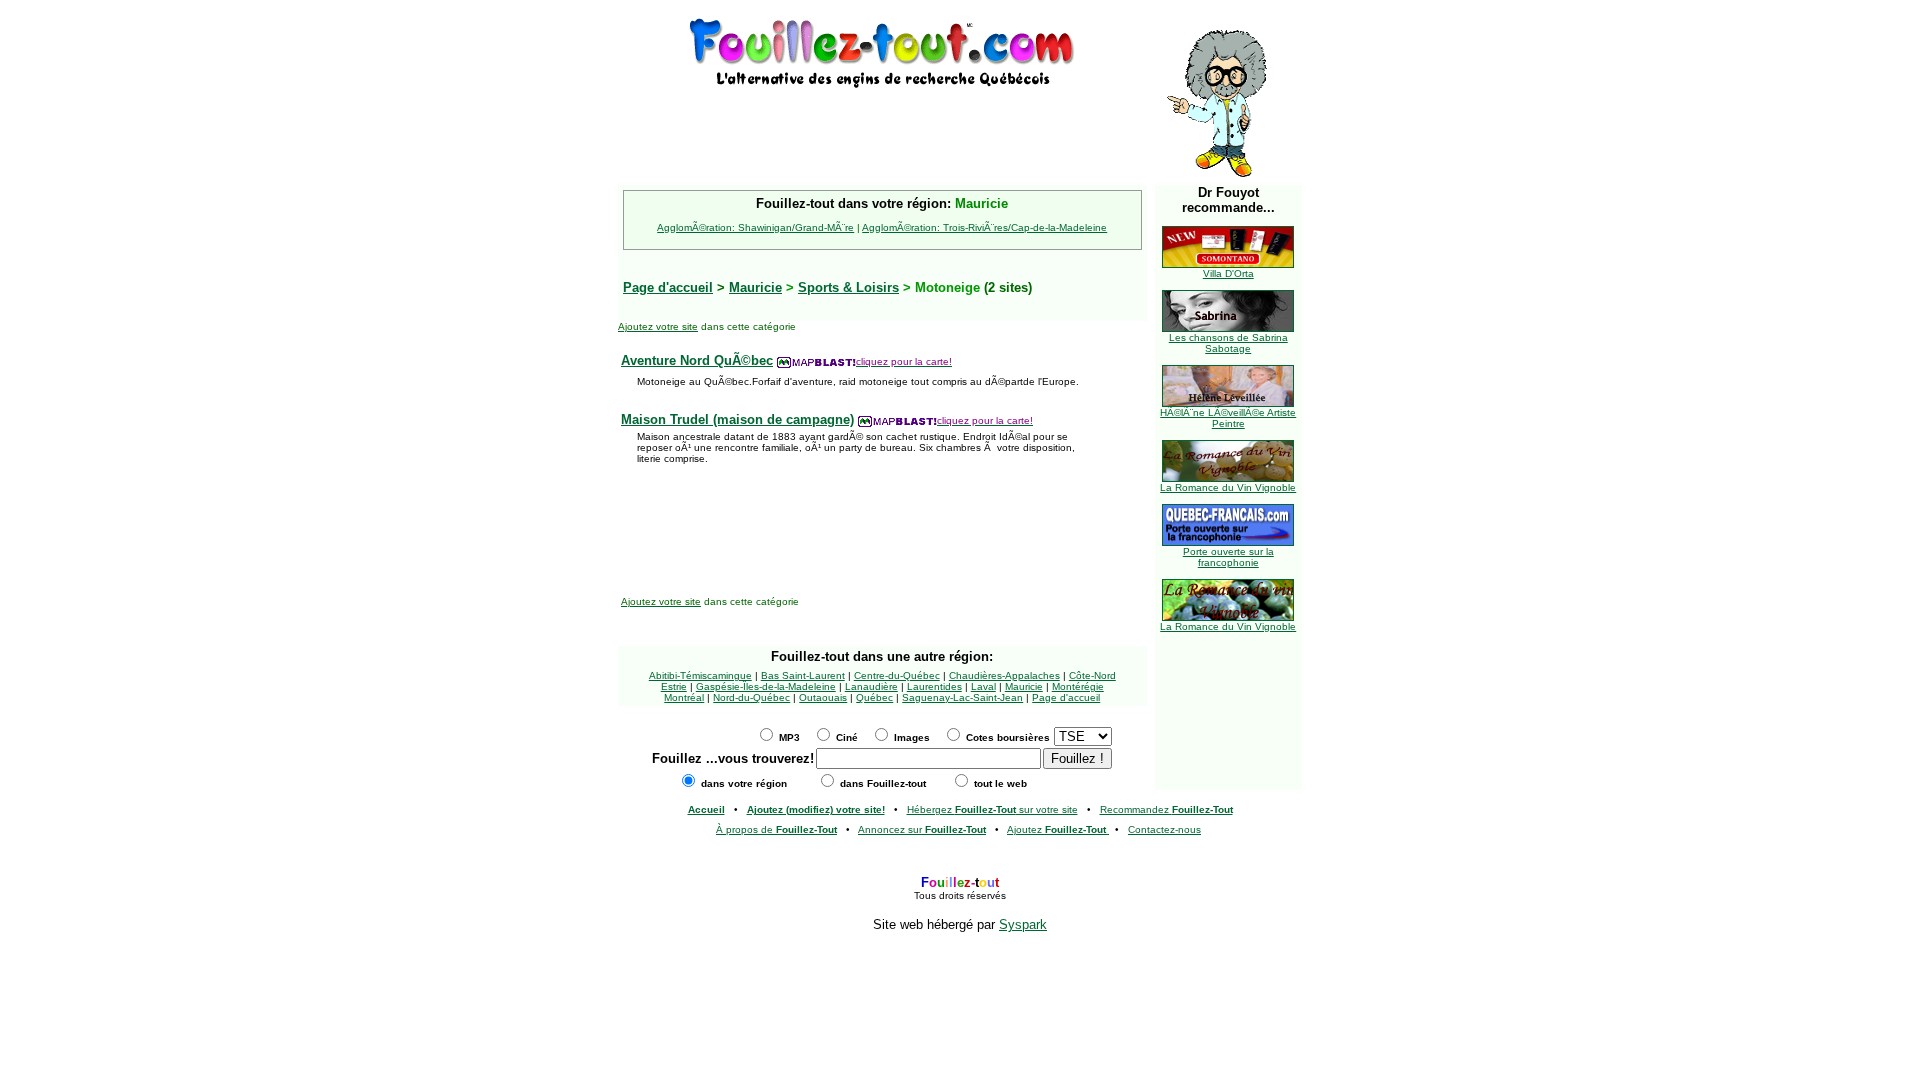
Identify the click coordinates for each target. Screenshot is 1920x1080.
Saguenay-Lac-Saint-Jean (962, 697)
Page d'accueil (1066, 697)
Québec (874, 697)
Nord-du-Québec (751, 697)
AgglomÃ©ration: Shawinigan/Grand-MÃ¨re (755, 227)
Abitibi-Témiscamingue (700, 675)
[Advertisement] (882, 122)
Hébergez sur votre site (992, 809)
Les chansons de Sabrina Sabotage (1228, 343)
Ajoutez (1056, 829)
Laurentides (934, 686)
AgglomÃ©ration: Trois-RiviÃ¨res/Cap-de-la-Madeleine (984, 227)
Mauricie (755, 287)
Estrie (674, 686)
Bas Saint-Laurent (803, 675)
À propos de (776, 829)
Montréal (684, 697)
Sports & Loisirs (848, 287)
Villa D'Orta (1228, 273)
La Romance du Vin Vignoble (1228, 487)
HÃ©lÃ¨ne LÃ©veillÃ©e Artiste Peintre (1228, 418)
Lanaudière (871, 686)
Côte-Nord (1092, 675)
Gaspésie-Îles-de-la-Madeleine (766, 686)
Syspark (1023, 924)
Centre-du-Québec (897, 675)
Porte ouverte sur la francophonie (1228, 557)
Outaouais (823, 697)
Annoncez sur (922, 829)
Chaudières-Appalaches (1004, 675)
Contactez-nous (1164, 829)
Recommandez (1166, 809)
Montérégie (1078, 686)
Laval (983, 686)
